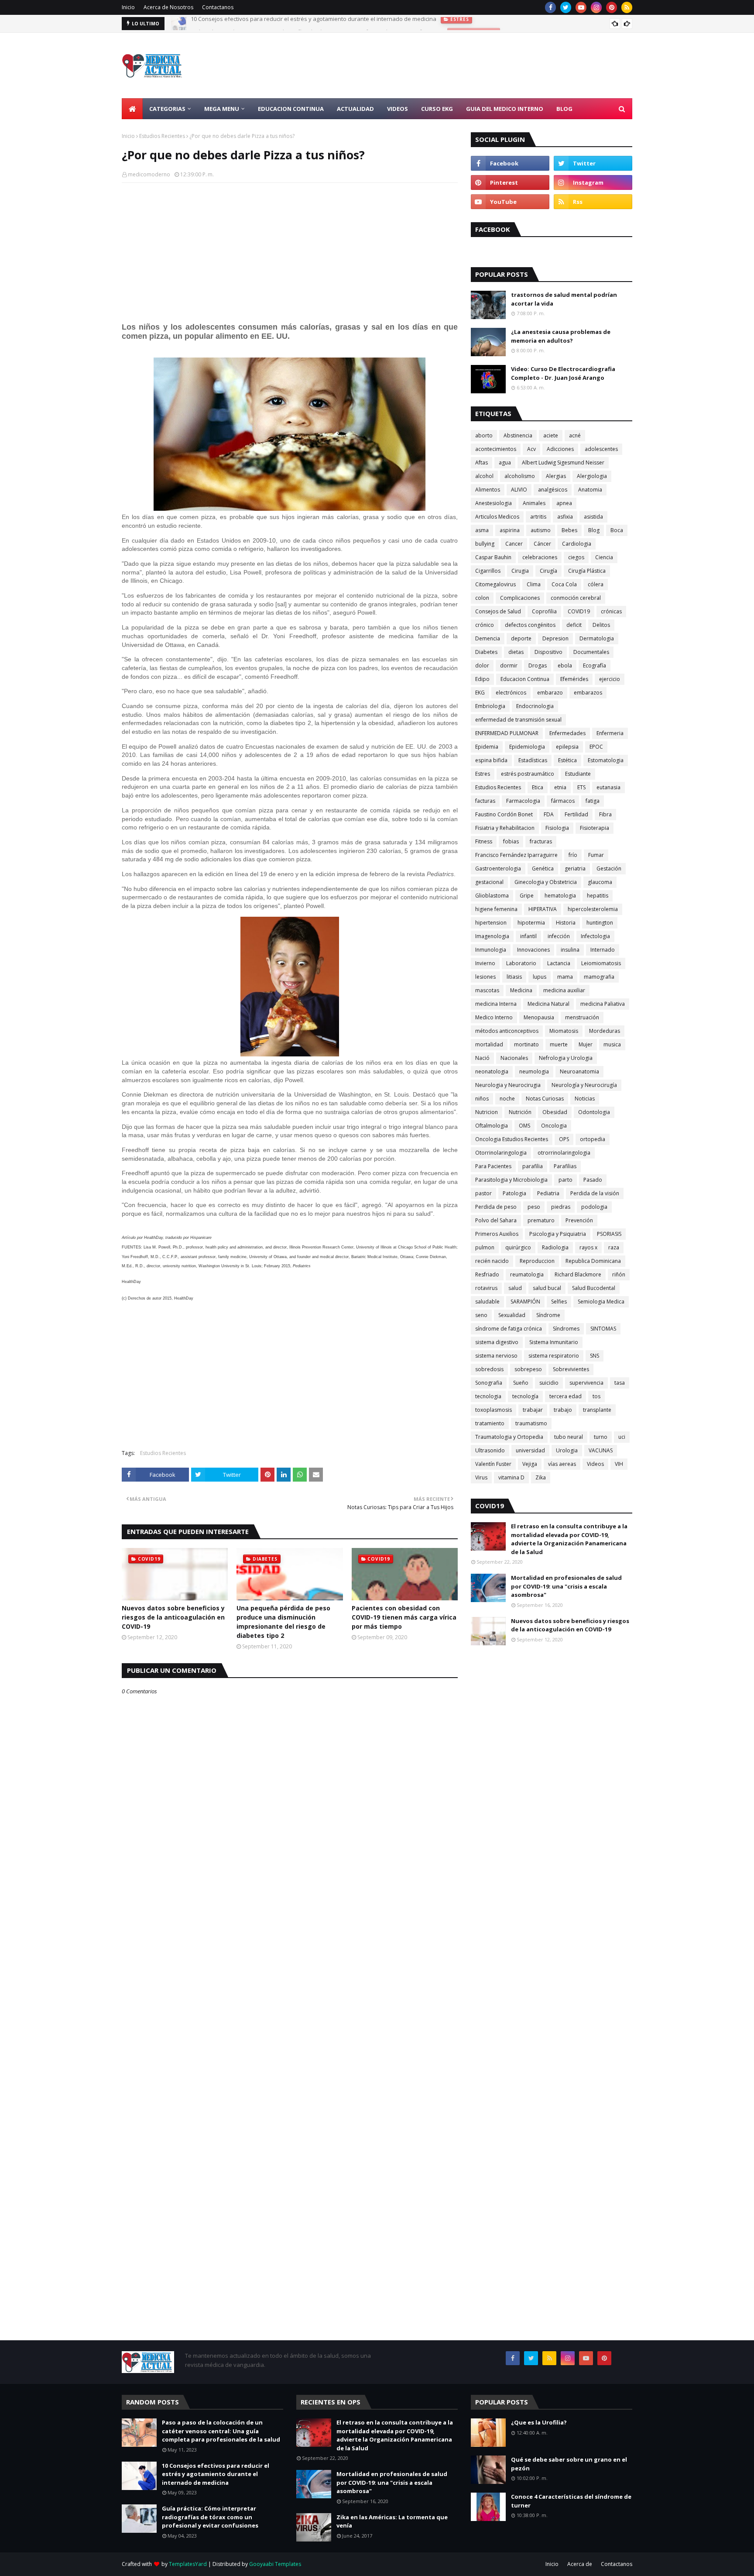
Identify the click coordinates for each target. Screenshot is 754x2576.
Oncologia (554, 1126)
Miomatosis (564, 1031)
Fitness (484, 841)
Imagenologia (492, 936)
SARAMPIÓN (525, 1302)
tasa (620, 1383)
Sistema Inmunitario (554, 1342)
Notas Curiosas (545, 1099)
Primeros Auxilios (497, 1234)
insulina (570, 950)
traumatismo (531, 1423)
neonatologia (492, 1071)
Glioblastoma (492, 896)
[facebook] (550, 7)
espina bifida (491, 760)
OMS (524, 1126)
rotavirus (486, 1288)
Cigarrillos (488, 571)
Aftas (482, 463)
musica (612, 1044)
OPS (564, 1139)
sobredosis (489, 1369)
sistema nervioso (496, 1356)
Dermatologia (597, 638)
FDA (549, 814)
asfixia (565, 517)
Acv (531, 449)
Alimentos (488, 490)
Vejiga (530, 1464)
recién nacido (492, 1261)
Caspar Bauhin (493, 557)
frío (573, 855)
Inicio (128, 7)
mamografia (599, 977)
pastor (483, 1193)
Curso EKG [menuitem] (437, 109)
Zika (541, 1477)
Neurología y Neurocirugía (584, 1085)
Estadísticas (533, 760)
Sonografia (489, 1383)
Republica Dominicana (593, 1261)
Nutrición (520, 1112)
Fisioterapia (595, 828)
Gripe (527, 896)
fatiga (593, 801)
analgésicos (553, 490)
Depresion (555, 638)
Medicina (521, 990)
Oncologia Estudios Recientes (512, 1139)
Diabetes (486, 652)
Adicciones (560, 449)
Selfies (559, 1302)
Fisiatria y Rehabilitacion (505, 828)
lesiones (485, 977)
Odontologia (594, 1112)
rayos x (588, 1247)
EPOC (596, 747)
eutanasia (608, 787)
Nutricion (487, 1112)
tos (596, 1396)
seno (481, 1315)
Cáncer (542, 544)
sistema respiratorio (554, 1356)
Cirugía (548, 571)
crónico (485, 625)
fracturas (541, 841)
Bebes (569, 530)
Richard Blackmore (578, 1274)
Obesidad (555, 1112)
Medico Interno (494, 1017)
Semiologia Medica (601, 1302)
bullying (485, 544)
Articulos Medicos (497, 517)
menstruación (582, 1017)
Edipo (482, 679)
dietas (516, 652)
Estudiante (578, 774)
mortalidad (489, 1044)
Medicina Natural (548, 1004)
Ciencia (604, 557)
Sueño (521, 1383)
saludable (487, 1302)
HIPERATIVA (543, 909)
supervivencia (586, 1383)
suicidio (549, 1383)
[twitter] (566, 7)
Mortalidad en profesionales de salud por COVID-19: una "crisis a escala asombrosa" (566, 1586)
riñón (619, 1274)
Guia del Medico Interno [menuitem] (505, 109)
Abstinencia (518, 435)
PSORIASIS (609, 1234)
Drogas (538, 665)
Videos (595, 1464)
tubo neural (569, 1437)
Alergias (556, 476)
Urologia (567, 1450)
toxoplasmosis (494, 1410)
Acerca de (580, 2564)
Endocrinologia (535, 706)
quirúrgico (518, 1247)
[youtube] (581, 7)
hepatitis (598, 896)
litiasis (514, 977)
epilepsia (567, 747)
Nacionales (514, 1058)
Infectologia (595, 936)
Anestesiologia (494, 503)
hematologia (560, 896)
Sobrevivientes (571, 1369)
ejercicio (610, 679)
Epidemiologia (527, 747)
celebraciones (540, 557)
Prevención (579, 1220)
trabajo (563, 1410)
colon (482, 598)
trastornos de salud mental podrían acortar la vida (564, 299)
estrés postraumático (528, 774)
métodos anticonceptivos (507, 1031)
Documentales (591, 652)
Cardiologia (577, 544)
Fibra (605, 814)
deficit (574, 625)
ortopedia (593, 1139)
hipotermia (531, 923)
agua (505, 463)
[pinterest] (612, 7)
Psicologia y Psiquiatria (558, 1234)
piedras (561, 1207)
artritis (538, 517)
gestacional (489, 882)
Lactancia (559, 963)
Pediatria (548, 1193)
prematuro (541, 1220)
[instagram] (596, 7)
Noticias (585, 1099)
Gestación (609, 868)
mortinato (526, 1044)
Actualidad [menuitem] (355, 109)
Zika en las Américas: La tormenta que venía (392, 2521)
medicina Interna (496, 1004)
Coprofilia (544, 611)
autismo (541, 530)
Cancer (514, 544)
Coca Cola (564, 584)
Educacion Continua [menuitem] (291, 109)
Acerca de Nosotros (168, 7)
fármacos (563, 801)
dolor (482, 665)
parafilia (533, 1166)
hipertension (491, 923)
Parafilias (565, 1166)
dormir (509, 665)
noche (507, 1099)
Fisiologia (557, 828)
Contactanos (218, 7)
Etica (538, 787)
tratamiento (490, 1423)
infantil (528, 936)
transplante (597, 1410)
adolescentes (601, 449)
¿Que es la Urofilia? (539, 2422)
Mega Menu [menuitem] (222, 109)
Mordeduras (605, 1031)
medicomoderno (149, 174)
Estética (567, 760)
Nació (482, 1058)
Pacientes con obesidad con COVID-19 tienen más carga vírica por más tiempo (404, 1617)
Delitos (601, 625)
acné (575, 435)
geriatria (575, 868)
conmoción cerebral (576, 598)
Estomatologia (606, 760)
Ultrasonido (490, 1450)
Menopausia (539, 1017)
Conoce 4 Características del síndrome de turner (571, 2501)
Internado (603, 950)
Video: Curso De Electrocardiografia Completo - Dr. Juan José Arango (563, 373)
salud (515, 1288)
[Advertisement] (473, 65)
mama (565, 977)
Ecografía (595, 665)
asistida (593, 517)
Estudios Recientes (162, 136)
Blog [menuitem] (564, 109)
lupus (540, 977)
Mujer (586, 1044)
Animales (534, 503)
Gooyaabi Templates (275, 2564)
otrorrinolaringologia (564, 1153)
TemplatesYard (188, 2564)
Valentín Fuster (493, 1464)
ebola (565, 665)
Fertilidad (576, 814)
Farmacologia (523, 801)
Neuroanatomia (579, 1071)
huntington (600, 923)
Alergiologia (592, 476)
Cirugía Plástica (587, 571)
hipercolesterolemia (593, 909)
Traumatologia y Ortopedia (509, 1437)
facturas (485, 801)
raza (614, 1247)
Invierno (485, 963)
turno (601, 1437)
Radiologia (555, 1247)
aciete (551, 435)
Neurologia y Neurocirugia (508, 1085)
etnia (560, 787)
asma (482, 530)
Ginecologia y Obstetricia (546, 882)
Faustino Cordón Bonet (504, 814)
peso (534, 1207)
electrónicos (511, 693)
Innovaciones (533, 950)
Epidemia (487, 747)
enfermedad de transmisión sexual (518, 720)
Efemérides (574, 679)
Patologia (514, 1193)
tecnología (525, 1396)
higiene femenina (496, 909)
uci (622, 1437)
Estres (483, 774)
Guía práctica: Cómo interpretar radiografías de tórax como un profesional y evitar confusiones (317, 24)
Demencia (488, 638)
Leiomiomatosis (601, 963)
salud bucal (547, 1288)
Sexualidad (512, 1315)
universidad (530, 1450)
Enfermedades (567, 733)
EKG (480, 693)
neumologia (534, 1071)
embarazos (588, 693)
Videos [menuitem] (398, 109)
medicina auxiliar (564, 990)
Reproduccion (537, 1261)
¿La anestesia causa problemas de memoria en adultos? (561, 336)
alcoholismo (520, 476)
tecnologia (488, 1396)
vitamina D (511, 1477)
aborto (484, 435)
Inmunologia (491, 950)
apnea (564, 503)
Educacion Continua (525, 679)
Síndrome (548, 1315)
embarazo (550, 693)
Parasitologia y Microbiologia (511, 1180)
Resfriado (487, 1274)
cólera (596, 584)
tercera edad (565, 1396)
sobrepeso (528, 1369)
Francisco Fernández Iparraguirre (516, 855)
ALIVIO (519, 490)
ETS (581, 787)
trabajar (533, 1410)
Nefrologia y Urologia (566, 1058)
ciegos (576, 557)
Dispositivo (548, 652)
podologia (594, 1207)
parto (565, 1180)
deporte (521, 638)
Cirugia (520, 571)
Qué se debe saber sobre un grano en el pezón (569, 2464)
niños (482, 1099)
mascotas (487, 990)
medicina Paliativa (603, 1004)
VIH (619, 1464)
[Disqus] (290, 2004)
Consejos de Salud (498, 611)
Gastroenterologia (498, 868)
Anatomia (590, 490)
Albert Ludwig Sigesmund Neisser (563, 463)
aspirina (510, 530)
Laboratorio (521, 963)
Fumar (596, 855)
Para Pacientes (493, 1166)
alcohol (484, 476)
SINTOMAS (603, 1329)
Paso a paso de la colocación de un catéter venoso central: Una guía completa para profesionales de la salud (221, 2431)
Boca (617, 530)
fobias (511, 841)
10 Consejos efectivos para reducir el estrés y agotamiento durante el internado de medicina (216, 2474)
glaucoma (600, 882)
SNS (595, 1356)
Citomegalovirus (495, 584)
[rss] (627, 7)
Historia (566, 923)
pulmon (485, 1247)
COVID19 (579, 611)
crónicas (611, 611)
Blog (594, 530)
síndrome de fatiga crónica (509, 1329)
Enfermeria (610, 733)
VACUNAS (601, 1450)
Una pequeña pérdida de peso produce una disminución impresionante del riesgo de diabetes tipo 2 (283, 1622)
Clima (534, 584)
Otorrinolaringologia (501, 1153)
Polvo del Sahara (496, 1220)
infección (559, 936)
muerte (559, 1044)
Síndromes (566, 1329)
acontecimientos (496, 449)
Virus (481, 1477)
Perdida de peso (496, 1207)
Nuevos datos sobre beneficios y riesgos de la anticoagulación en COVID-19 (173, 1617)
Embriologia (490, 706)
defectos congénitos (530, 625)
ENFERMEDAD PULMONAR (507, 733)
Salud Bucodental (594, 1288)
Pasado (593, 1180)
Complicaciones (520, 598)
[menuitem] (132, 109)
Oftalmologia (492, 1126)
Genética (543, 868)
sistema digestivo (497, 1342)
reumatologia (527, 1274)
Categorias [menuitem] (167, 109)
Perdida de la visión (595, 1193)
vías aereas (562, 1464)
